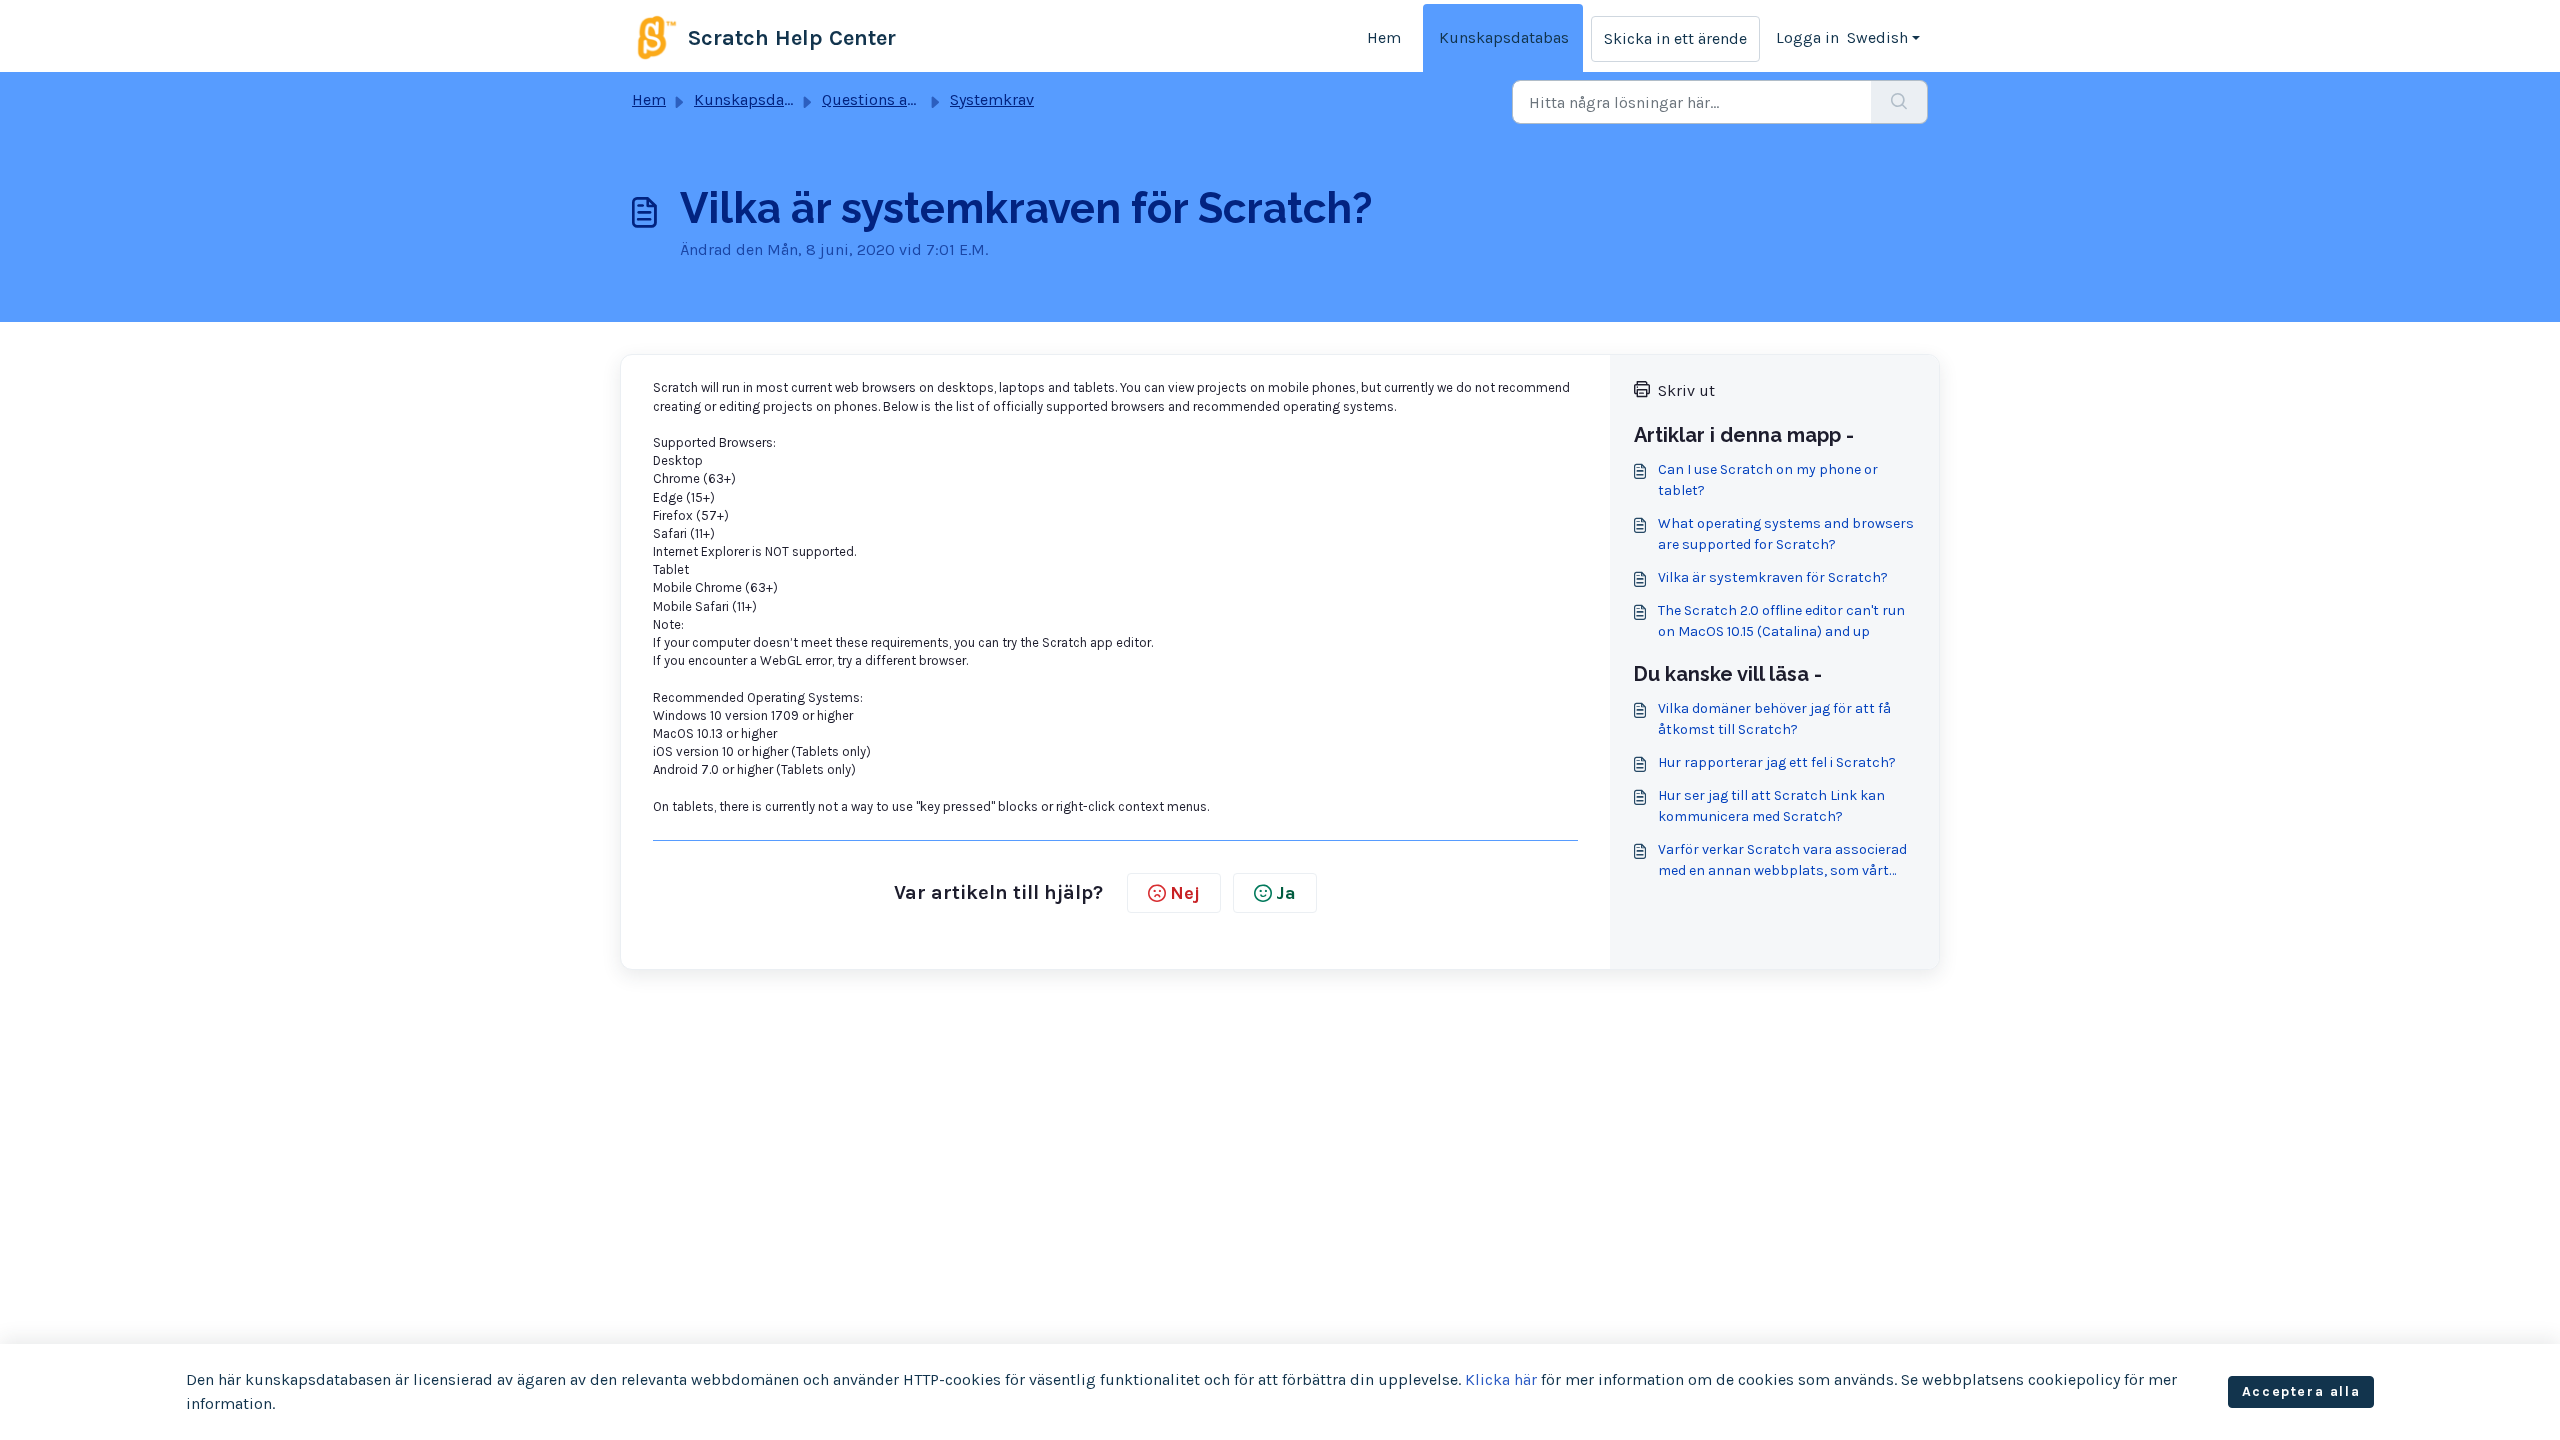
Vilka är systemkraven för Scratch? (1773, 577)
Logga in (1807, 37)
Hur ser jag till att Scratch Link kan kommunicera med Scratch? (1771, 806)
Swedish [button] (1877, 37)
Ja (1286, 893)
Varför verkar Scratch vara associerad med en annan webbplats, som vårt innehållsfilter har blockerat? (1782, 861)
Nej (1185, 893)
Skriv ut (1686, 390)
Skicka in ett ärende (1675, 38)
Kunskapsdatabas (1504, 37)
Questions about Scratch (911, 99)
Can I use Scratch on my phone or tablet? (1768, 480)
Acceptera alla (2301, 1391)
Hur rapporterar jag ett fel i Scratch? (1777, 762)
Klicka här (1501, 1379)
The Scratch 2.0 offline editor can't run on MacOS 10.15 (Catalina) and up (1781, 621)
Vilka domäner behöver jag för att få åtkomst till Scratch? (1774, 719)
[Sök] (1899, 102)
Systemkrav (992, 99)
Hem (1384, 37)
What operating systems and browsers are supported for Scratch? (1786, 534)
